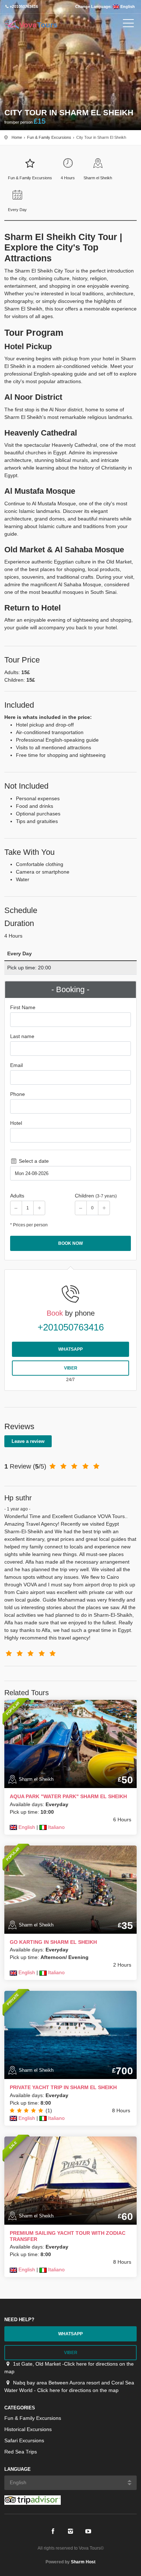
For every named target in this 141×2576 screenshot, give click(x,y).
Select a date (33, 1161)
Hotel (16, 1123)
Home (17, 137)
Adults (17, 1196)
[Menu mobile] (128, 25)
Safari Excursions (24, 2440)
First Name (23, 1007)
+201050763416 (71, 1327)
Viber (71, 1368)
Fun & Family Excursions (49, 137)
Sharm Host (83, 2562)
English (127, 7)
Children (96, 1196)
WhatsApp (70, 1349)
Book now (70, 1243)
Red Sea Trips (21, 2452)
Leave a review (28, 1441)
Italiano (56, 1827)
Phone (18, 1094)
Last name (22, 1036)
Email (16, 1065)
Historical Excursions (28, 2429)
